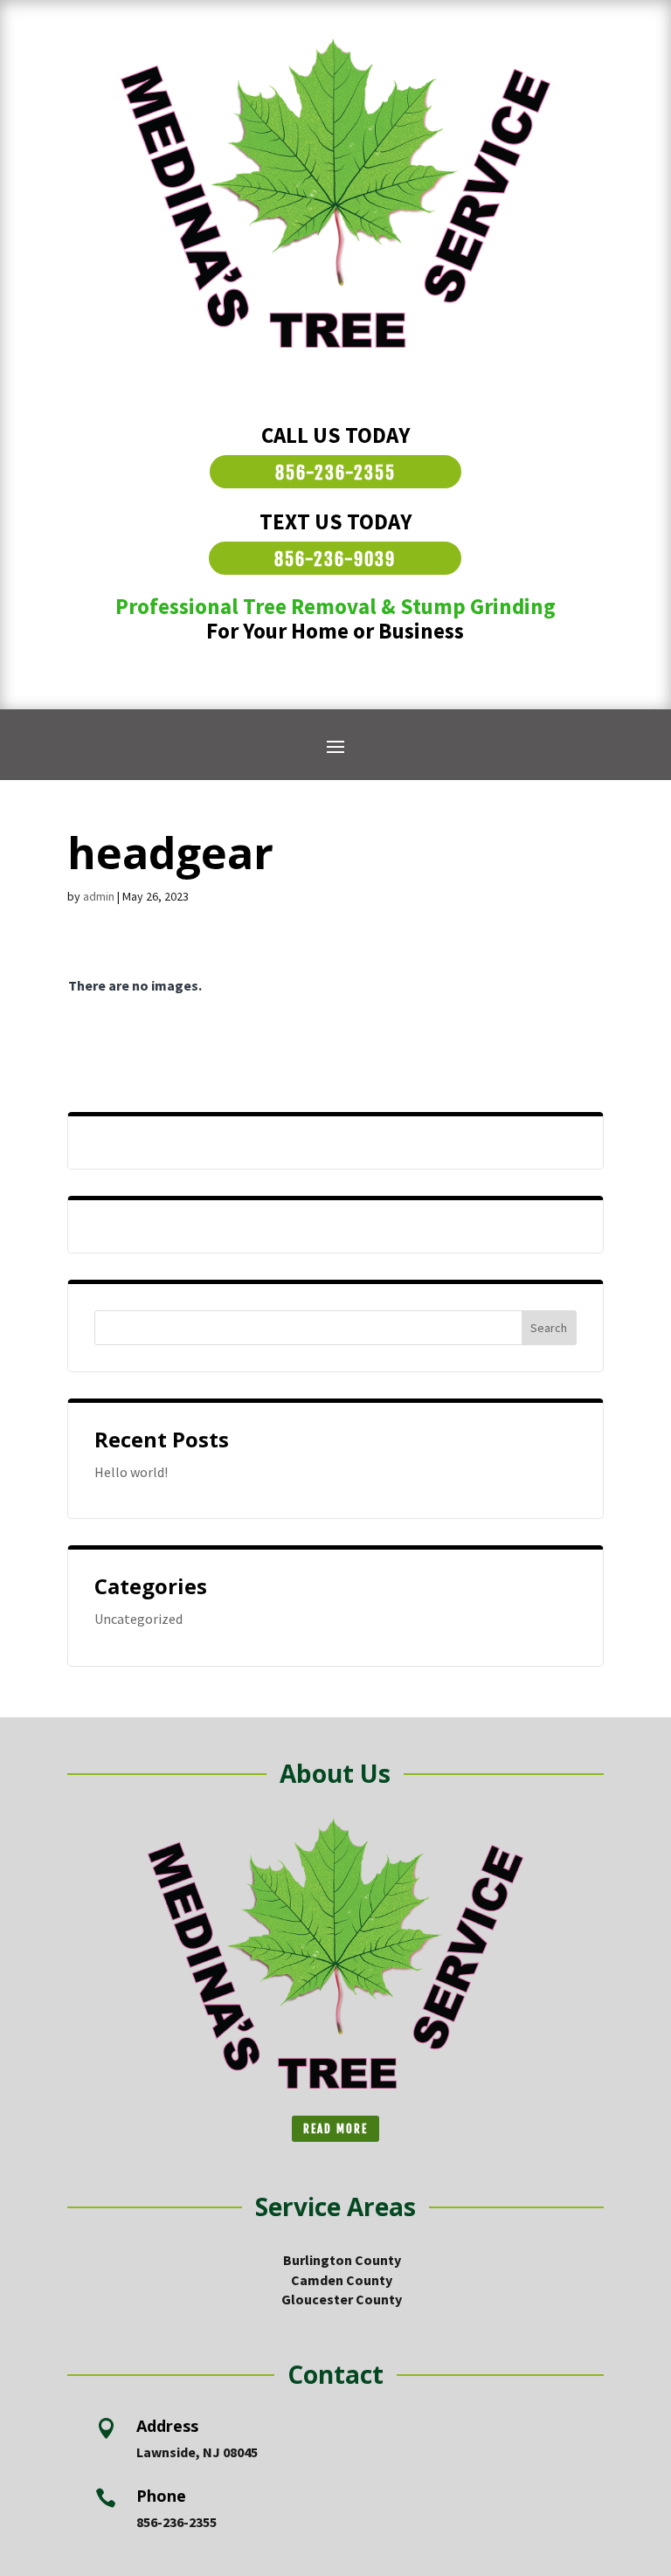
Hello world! (131, 1472)
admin (99, 896)
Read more (335, 2129)
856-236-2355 (335, 473)
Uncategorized (138, 1619)
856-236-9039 (335, 559)
